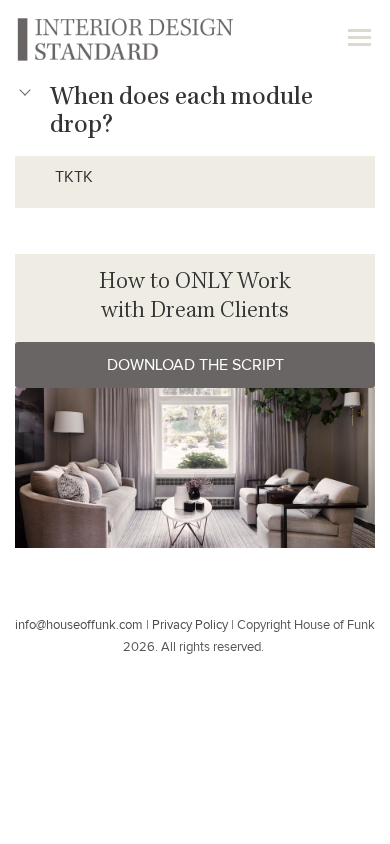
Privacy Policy (190, 625)
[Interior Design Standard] (124, 38)
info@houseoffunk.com (79, 625)
